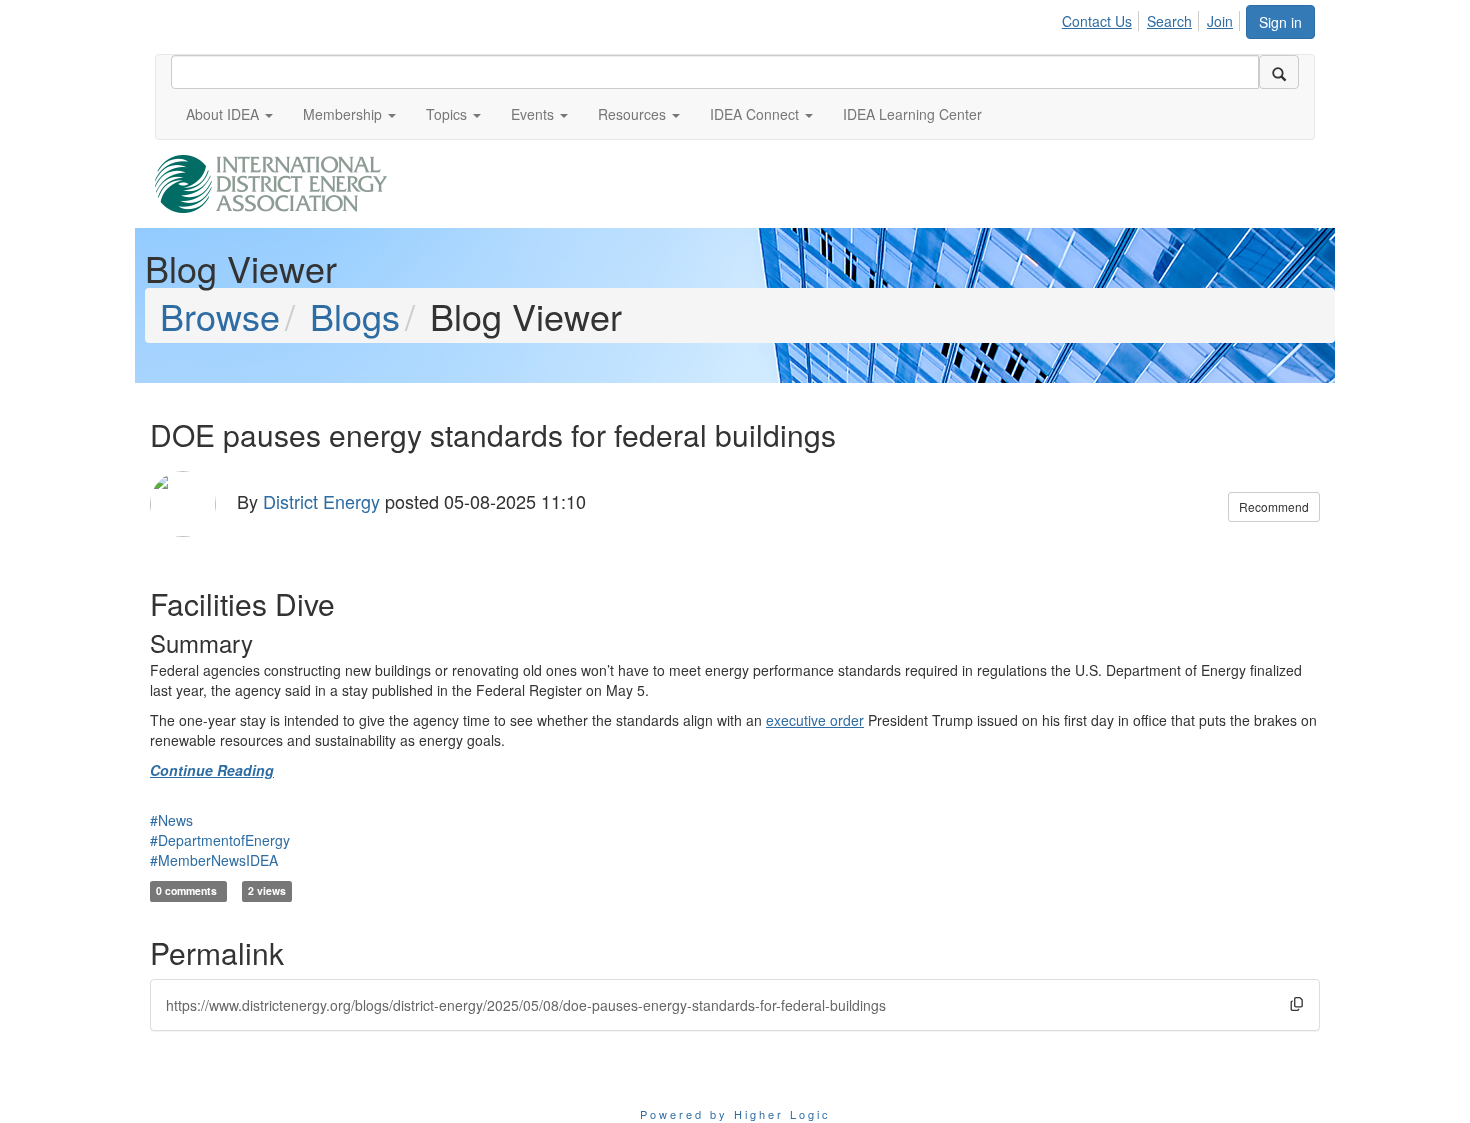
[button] (229, 114)
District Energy (321, 501)
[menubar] (1153, 18)
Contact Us (1097, 21)
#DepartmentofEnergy (220, 840)
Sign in (1280, 22)
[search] (1279, 72)
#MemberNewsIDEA (214, 860)
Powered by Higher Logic (735, 1114)
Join (1220, 21)
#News (171, 820)
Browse (220, 315)
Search (1169, 21)
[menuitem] (1102, 18)
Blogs (355, 315)
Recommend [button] (1274, 506)
